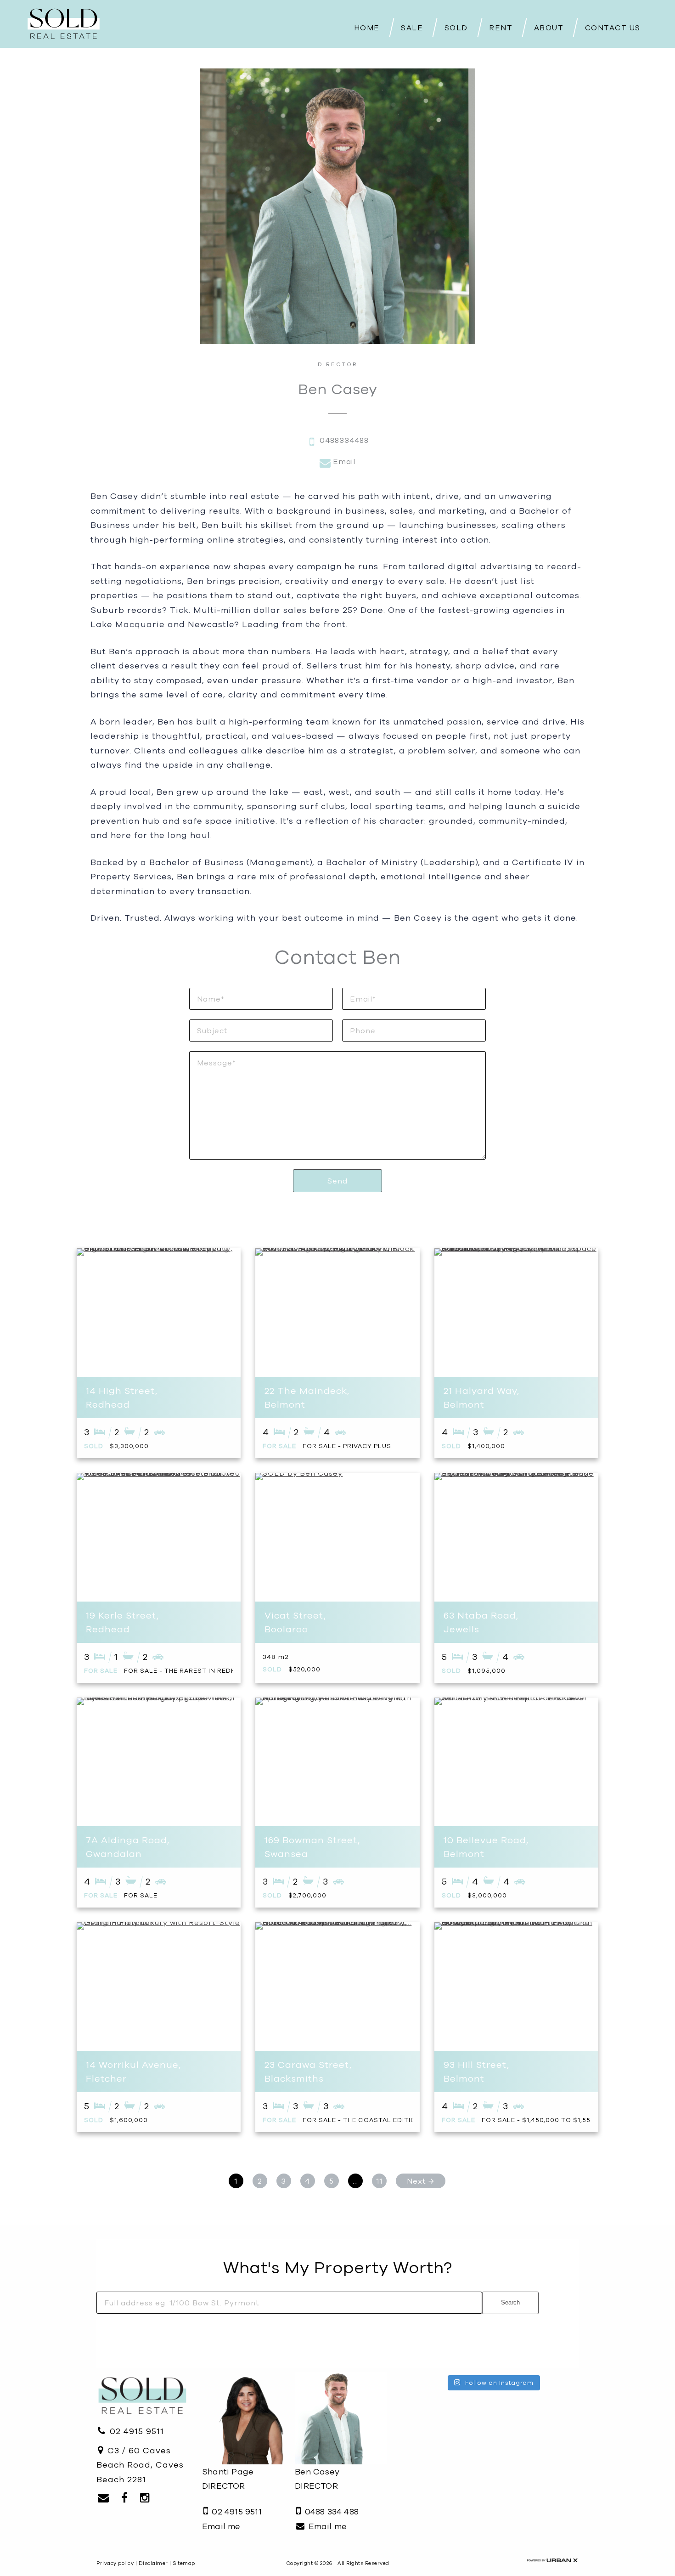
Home (367, 28)
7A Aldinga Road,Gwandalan (128, 1847)
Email (343, 461)
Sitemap (184, 2563)
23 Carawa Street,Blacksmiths (308, 2071)
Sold (456, 28)
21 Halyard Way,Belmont (481, 1397)
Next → (421, 2181)
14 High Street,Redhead (122, 1397)
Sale (412, 28)
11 (379, 2181)
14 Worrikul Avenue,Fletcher (133, 2071)
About (549, 28)
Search (510, 2302)
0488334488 (343, 440)
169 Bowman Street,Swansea (312, 1847)
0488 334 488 (330, 2511)
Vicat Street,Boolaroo (295, 1622)
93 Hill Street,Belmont (476, 2071)
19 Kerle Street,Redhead (122, 1622)
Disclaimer (153, 2563)
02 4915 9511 (135, 2431)
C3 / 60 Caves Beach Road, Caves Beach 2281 (140, 2465)
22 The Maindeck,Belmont (307, 1397)
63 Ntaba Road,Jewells (481, 1622)
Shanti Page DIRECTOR (228, 2479)
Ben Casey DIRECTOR (317, 2479)
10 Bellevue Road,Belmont (486, 1847)
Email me (221, 2526)
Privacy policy (115, 2563)
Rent (501, 28)
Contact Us (613, 28)
